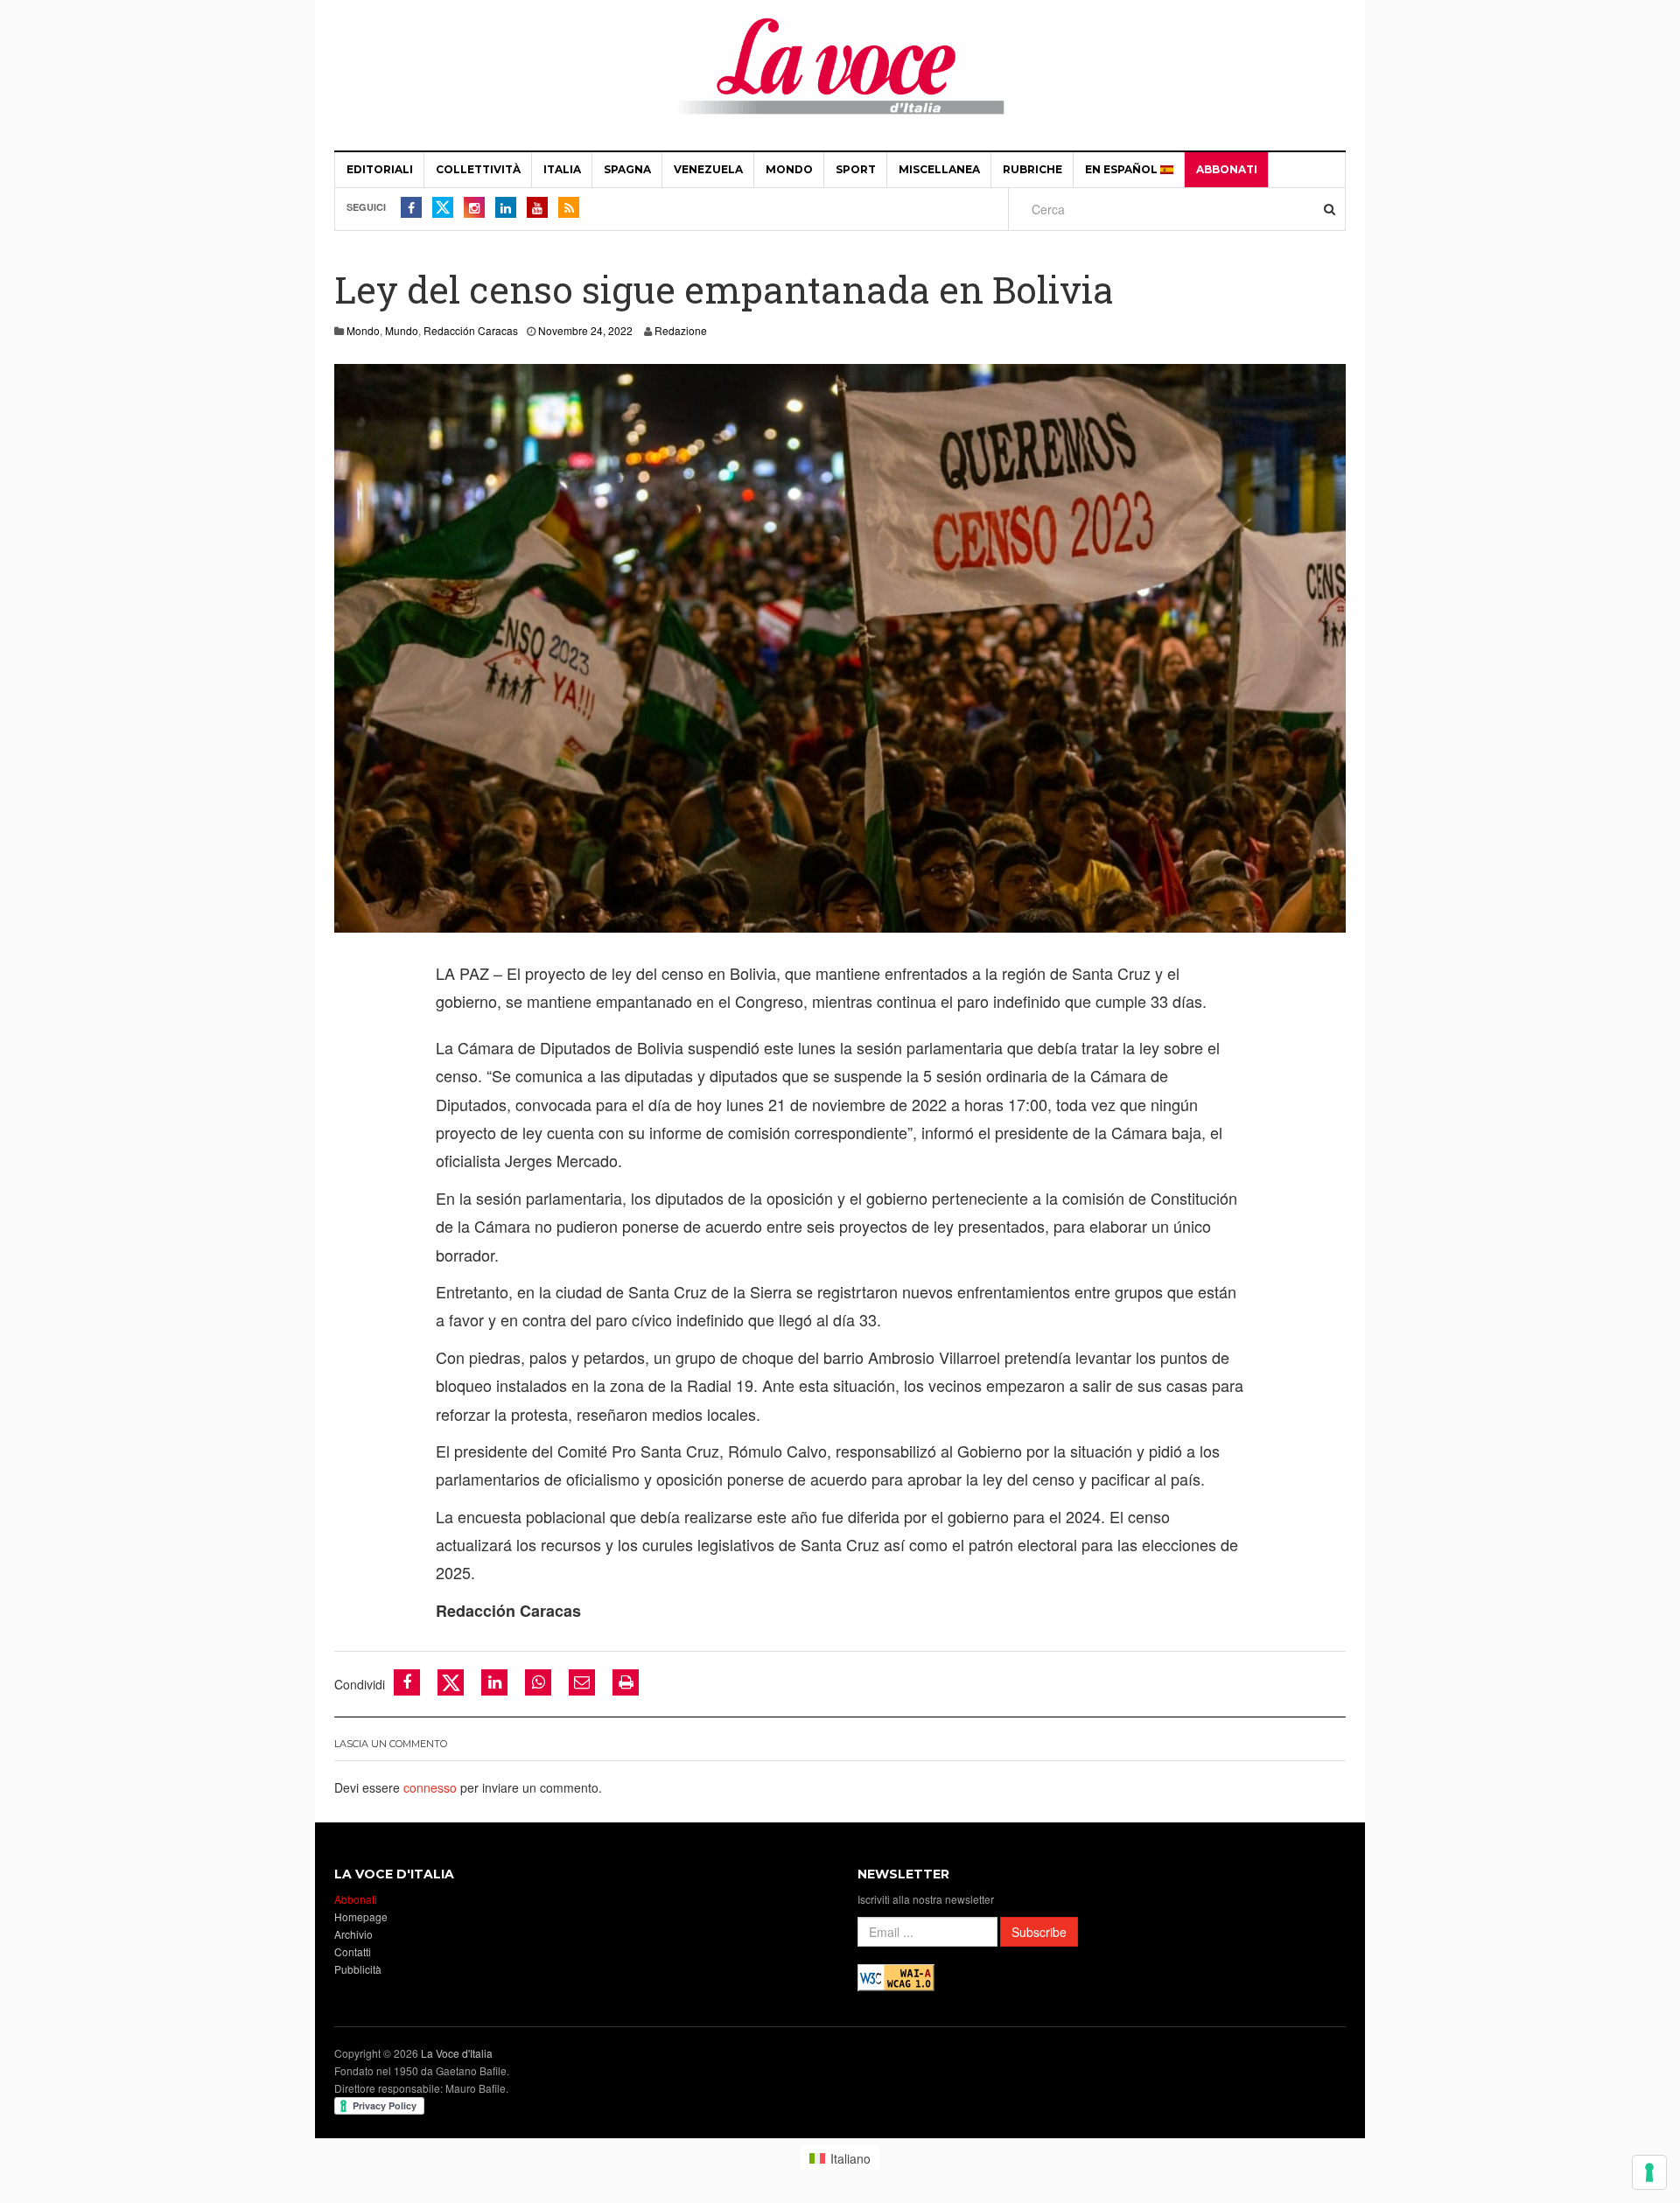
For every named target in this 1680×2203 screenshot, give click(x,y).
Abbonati (1227, 169)
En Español (1123, 169)
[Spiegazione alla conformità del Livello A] (896, 1976)
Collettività (478, 169)
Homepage (361, 1916)
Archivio (353, 1934)
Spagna (627, 169)
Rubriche (1032, 169)
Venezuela (708, 169)
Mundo (402, 330)
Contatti (353, 1951)
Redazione (681, 330)
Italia (562, 169)
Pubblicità (358, 1969)
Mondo (789, 169)
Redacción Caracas (471, 330)
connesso (430, 1787)
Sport (856, 169)
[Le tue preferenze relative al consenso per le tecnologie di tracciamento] (1649, 2172)
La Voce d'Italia (457, 2053)
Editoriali (380, 169)
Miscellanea (939, 169)
